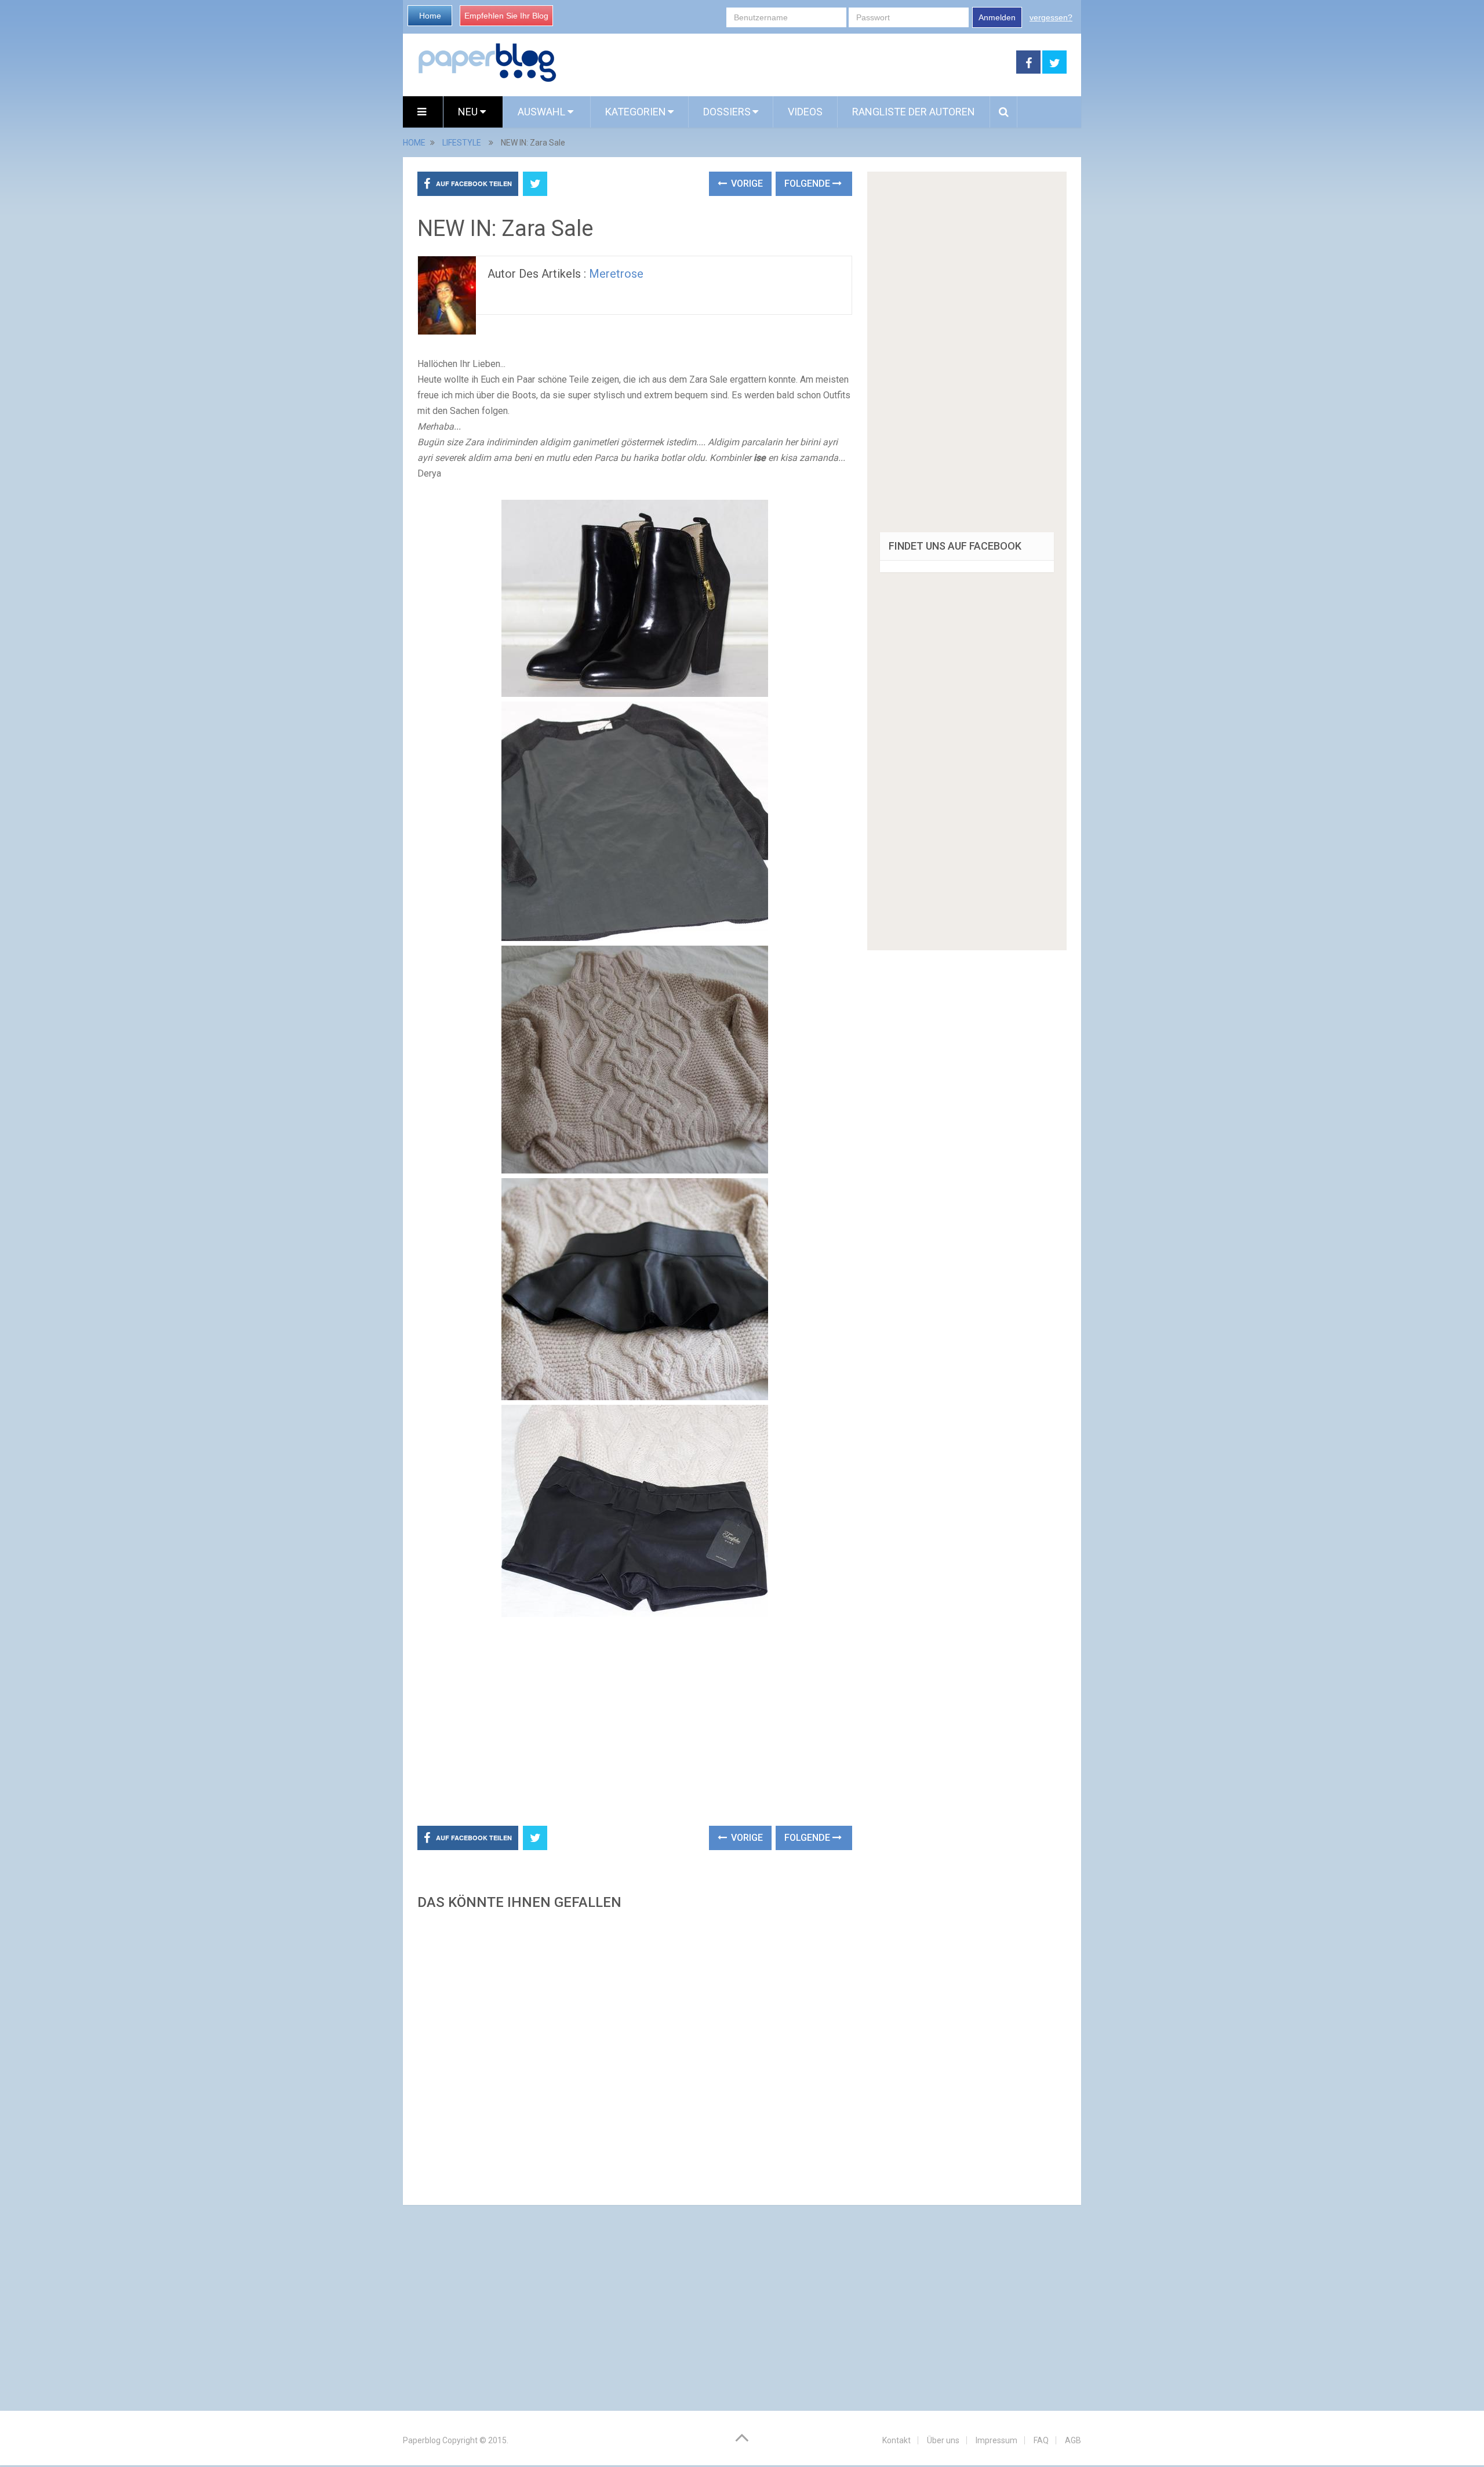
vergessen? (1051, 17)
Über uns (943, 2440)
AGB (1073, 2440)
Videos (805, 112)
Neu (469, 112)
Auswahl (543, 112)
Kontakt (896, 2440)
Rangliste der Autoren (914, 112)
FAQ (1041, 2440)
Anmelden (997, 17)
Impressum (996, 2440)
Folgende (808, 184)
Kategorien (636, 112)
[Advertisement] (787, 63)
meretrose (616, 274)
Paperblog (422, 2440)
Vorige (746, 184)
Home (430, 16)
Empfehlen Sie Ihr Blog (506, 16)
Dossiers (727, 112)
